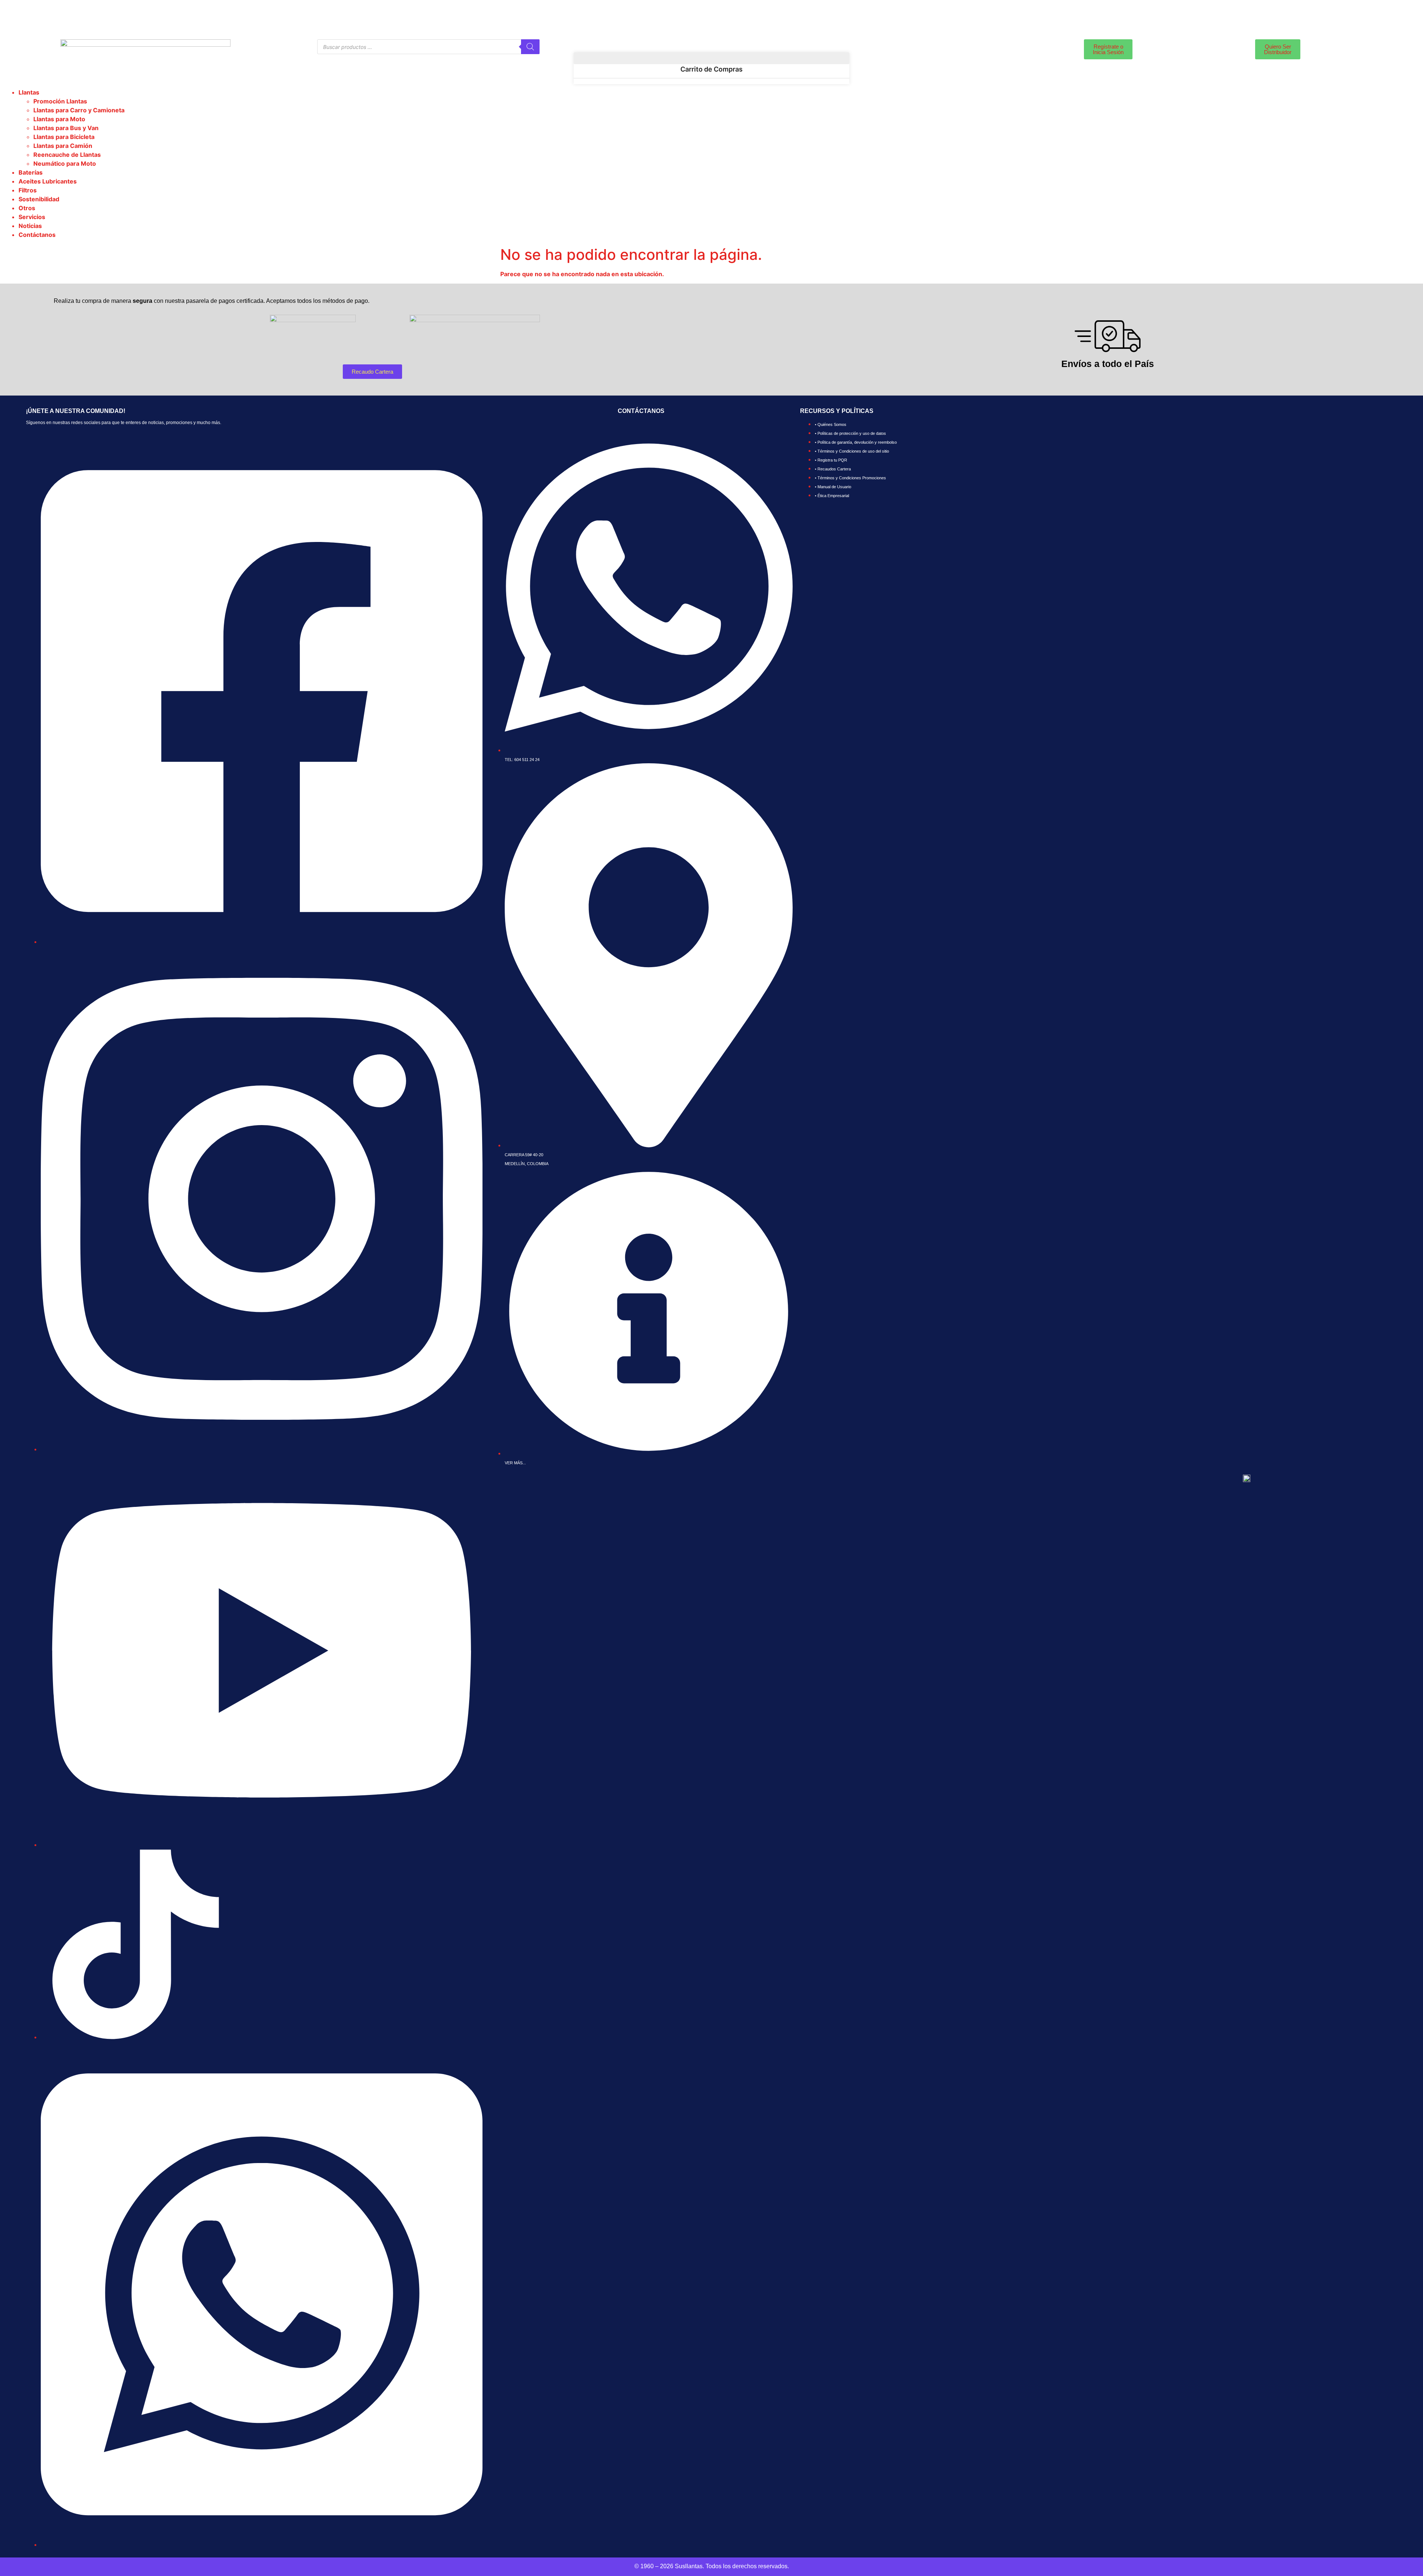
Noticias (30, 226)
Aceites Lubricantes (48, 181)
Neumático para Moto (65, 163)
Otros (27, 208)
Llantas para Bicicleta (64, 137)
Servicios (32, 217)
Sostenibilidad (39, 199)
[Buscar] (530, 47)
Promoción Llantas (60, 101)
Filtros (28, 190)
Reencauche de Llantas (67, 155)
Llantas (29, 92)
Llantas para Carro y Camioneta (79, 110)
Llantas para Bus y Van (66, 128)
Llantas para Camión (63, 146)
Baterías (31, 172)
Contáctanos (37, 235)
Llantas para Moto (59, 119)
